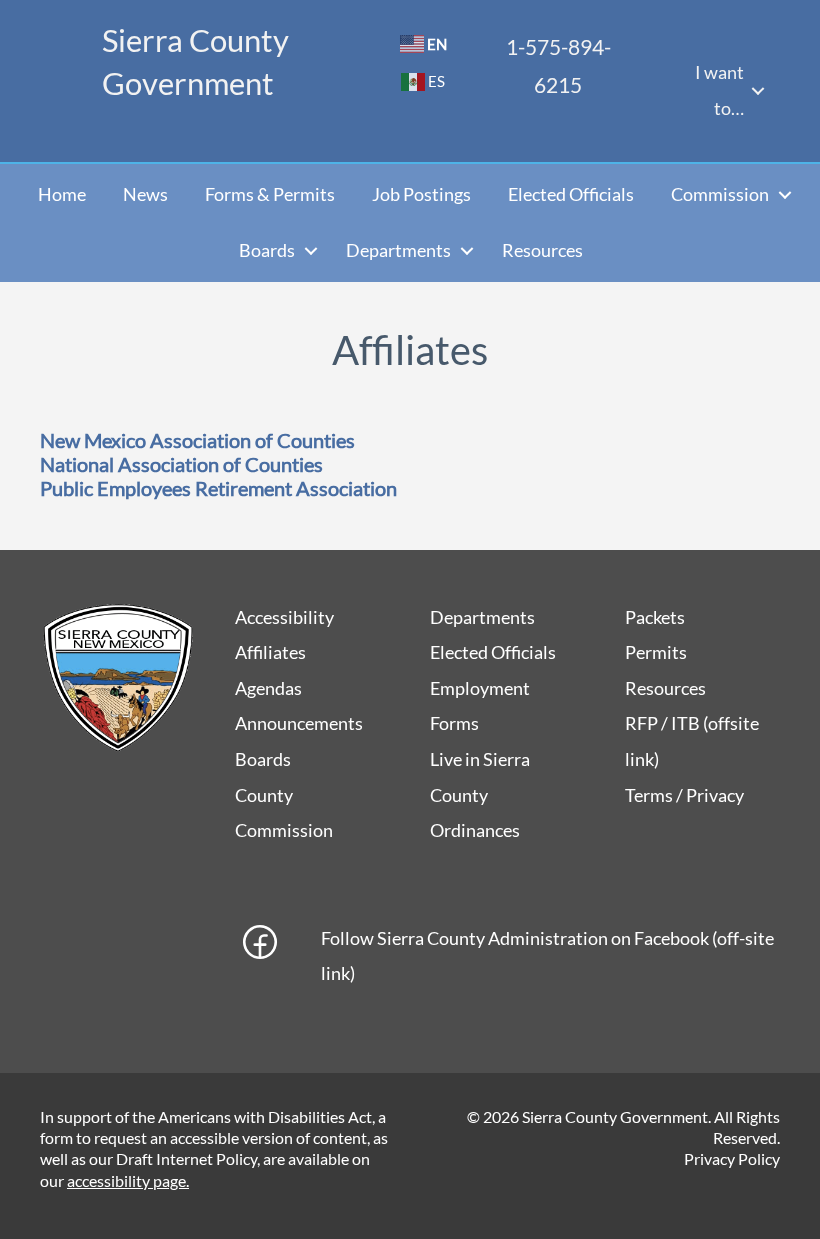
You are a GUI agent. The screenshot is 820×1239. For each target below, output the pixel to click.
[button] (758, 90)
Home (62, 194)
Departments (398, 250)
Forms (454, 723)
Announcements (299, 723)
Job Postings (421, 194)
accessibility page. (128, 1180)
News (145, 194)
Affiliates (270, 652)
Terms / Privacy (684, 795)
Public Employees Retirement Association (218, 488)
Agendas (268, 688)
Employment (480, 688)
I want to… (719, 90)
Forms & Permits (270, 194)
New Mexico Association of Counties (197, 440)
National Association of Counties (181, 464)
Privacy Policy (732, 1158)
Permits (656, 652)
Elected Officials (571, 194)
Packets (655, 617)
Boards (267, 250)
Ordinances (475, 830)
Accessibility (284, 617)
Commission (720, 194)
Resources (542, 250)
